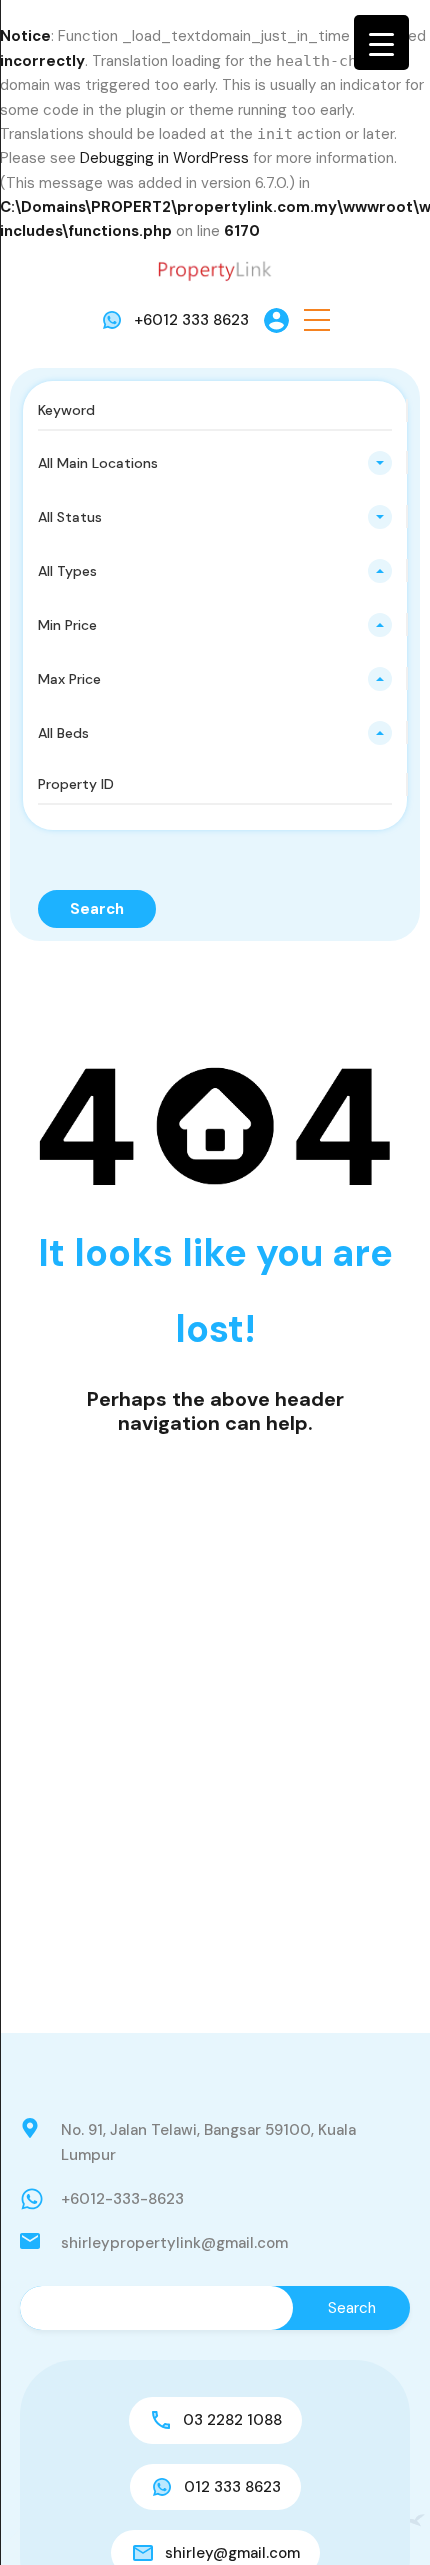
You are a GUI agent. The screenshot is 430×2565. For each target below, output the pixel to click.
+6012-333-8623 (122, 2199)
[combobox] (215, 463)
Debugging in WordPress (164, 158)
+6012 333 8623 (191, 320)
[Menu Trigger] (381, 42)
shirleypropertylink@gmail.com (174, 2243)
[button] (317, 320)
